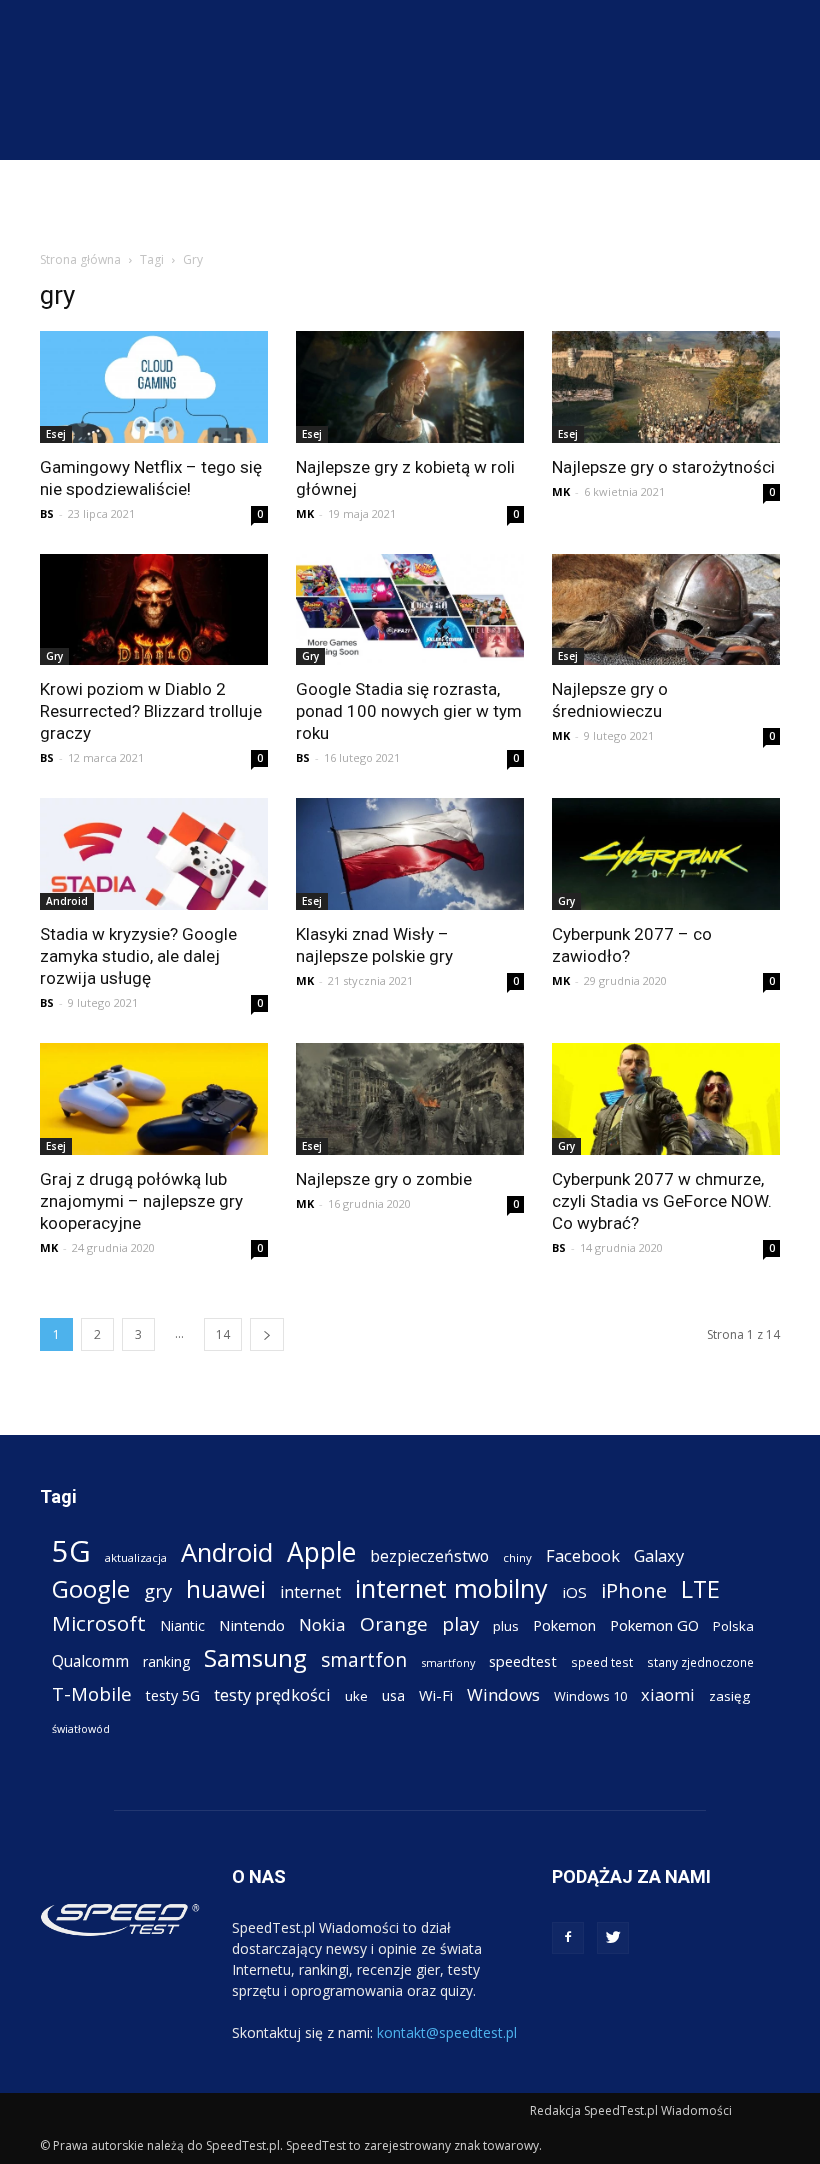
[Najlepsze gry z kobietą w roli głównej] (410, 387)
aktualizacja (136, 1557)
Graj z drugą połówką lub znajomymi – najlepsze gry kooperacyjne (141, 1201)
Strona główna (80, 259)
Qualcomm (90, 1661)
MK (305, 513)
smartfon (364, 1659)
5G (71, 1551)
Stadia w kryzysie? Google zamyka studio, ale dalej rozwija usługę (138, 956)
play (460, 1623)
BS (47, 513)
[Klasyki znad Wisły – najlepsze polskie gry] (410, 854)
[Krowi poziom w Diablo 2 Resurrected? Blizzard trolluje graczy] (154, 610)
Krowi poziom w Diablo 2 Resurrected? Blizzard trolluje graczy (151, 711)
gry (158, 1590)
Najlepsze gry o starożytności (663, 467)
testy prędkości (272, 1694)
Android (67, 901)
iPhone (634, 1590)
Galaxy (659, 1555)
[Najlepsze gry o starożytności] (666, 387)
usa (393, 1695)
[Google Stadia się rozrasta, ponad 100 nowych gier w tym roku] (410, 610)
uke (356, 1696)
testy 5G (173, 1695)
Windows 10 (590, 1696)
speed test (602, 1662)
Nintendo (252, 1625)
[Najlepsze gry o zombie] (410, 1099)
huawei (226, 1589)
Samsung (255, 1657)
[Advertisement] (410, 204)
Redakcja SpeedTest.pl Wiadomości (631, 2110)
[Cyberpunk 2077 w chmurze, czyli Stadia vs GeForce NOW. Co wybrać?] (666, 1099)
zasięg (729, 1696)
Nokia (322, 1624)
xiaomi (668, 1694)
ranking (166, 1661)
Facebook (583, 1555)
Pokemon (564, 1625)
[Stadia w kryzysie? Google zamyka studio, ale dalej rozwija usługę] (154, 854)
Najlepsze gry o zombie (384, 1179)
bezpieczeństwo (429, 1556)
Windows (503, 1694)
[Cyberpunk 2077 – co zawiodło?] (666, 854)
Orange (394, 1624)
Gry (54, 656)
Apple (321, 1552)
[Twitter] (613, 1938)
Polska (733, 1626)
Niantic (182, 1625)
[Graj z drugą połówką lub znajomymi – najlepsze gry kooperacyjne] (154, 1099)
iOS (574, 1592)
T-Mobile (92, 1693)
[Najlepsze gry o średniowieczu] (666, 610)
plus (506, 1626)
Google (91, 1588)
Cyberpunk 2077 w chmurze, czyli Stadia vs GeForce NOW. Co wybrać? (662, 1201)
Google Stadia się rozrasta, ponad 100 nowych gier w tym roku (409, 711)
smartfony (448, 1662)
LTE (700, 1589)
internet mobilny (451, 1588)
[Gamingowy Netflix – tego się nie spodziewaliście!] (154, 387)
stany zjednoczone (700, 1662)
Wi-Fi (436, 1695)
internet (310, 1592)
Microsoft (99, 1623)
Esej (56, 434)
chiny (517, 1557)
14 (223, 1334)
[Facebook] (568, 1938)
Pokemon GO (654, 1625)
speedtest (523, 1661)
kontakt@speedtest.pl (447, 2032)
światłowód (81, 1729)
